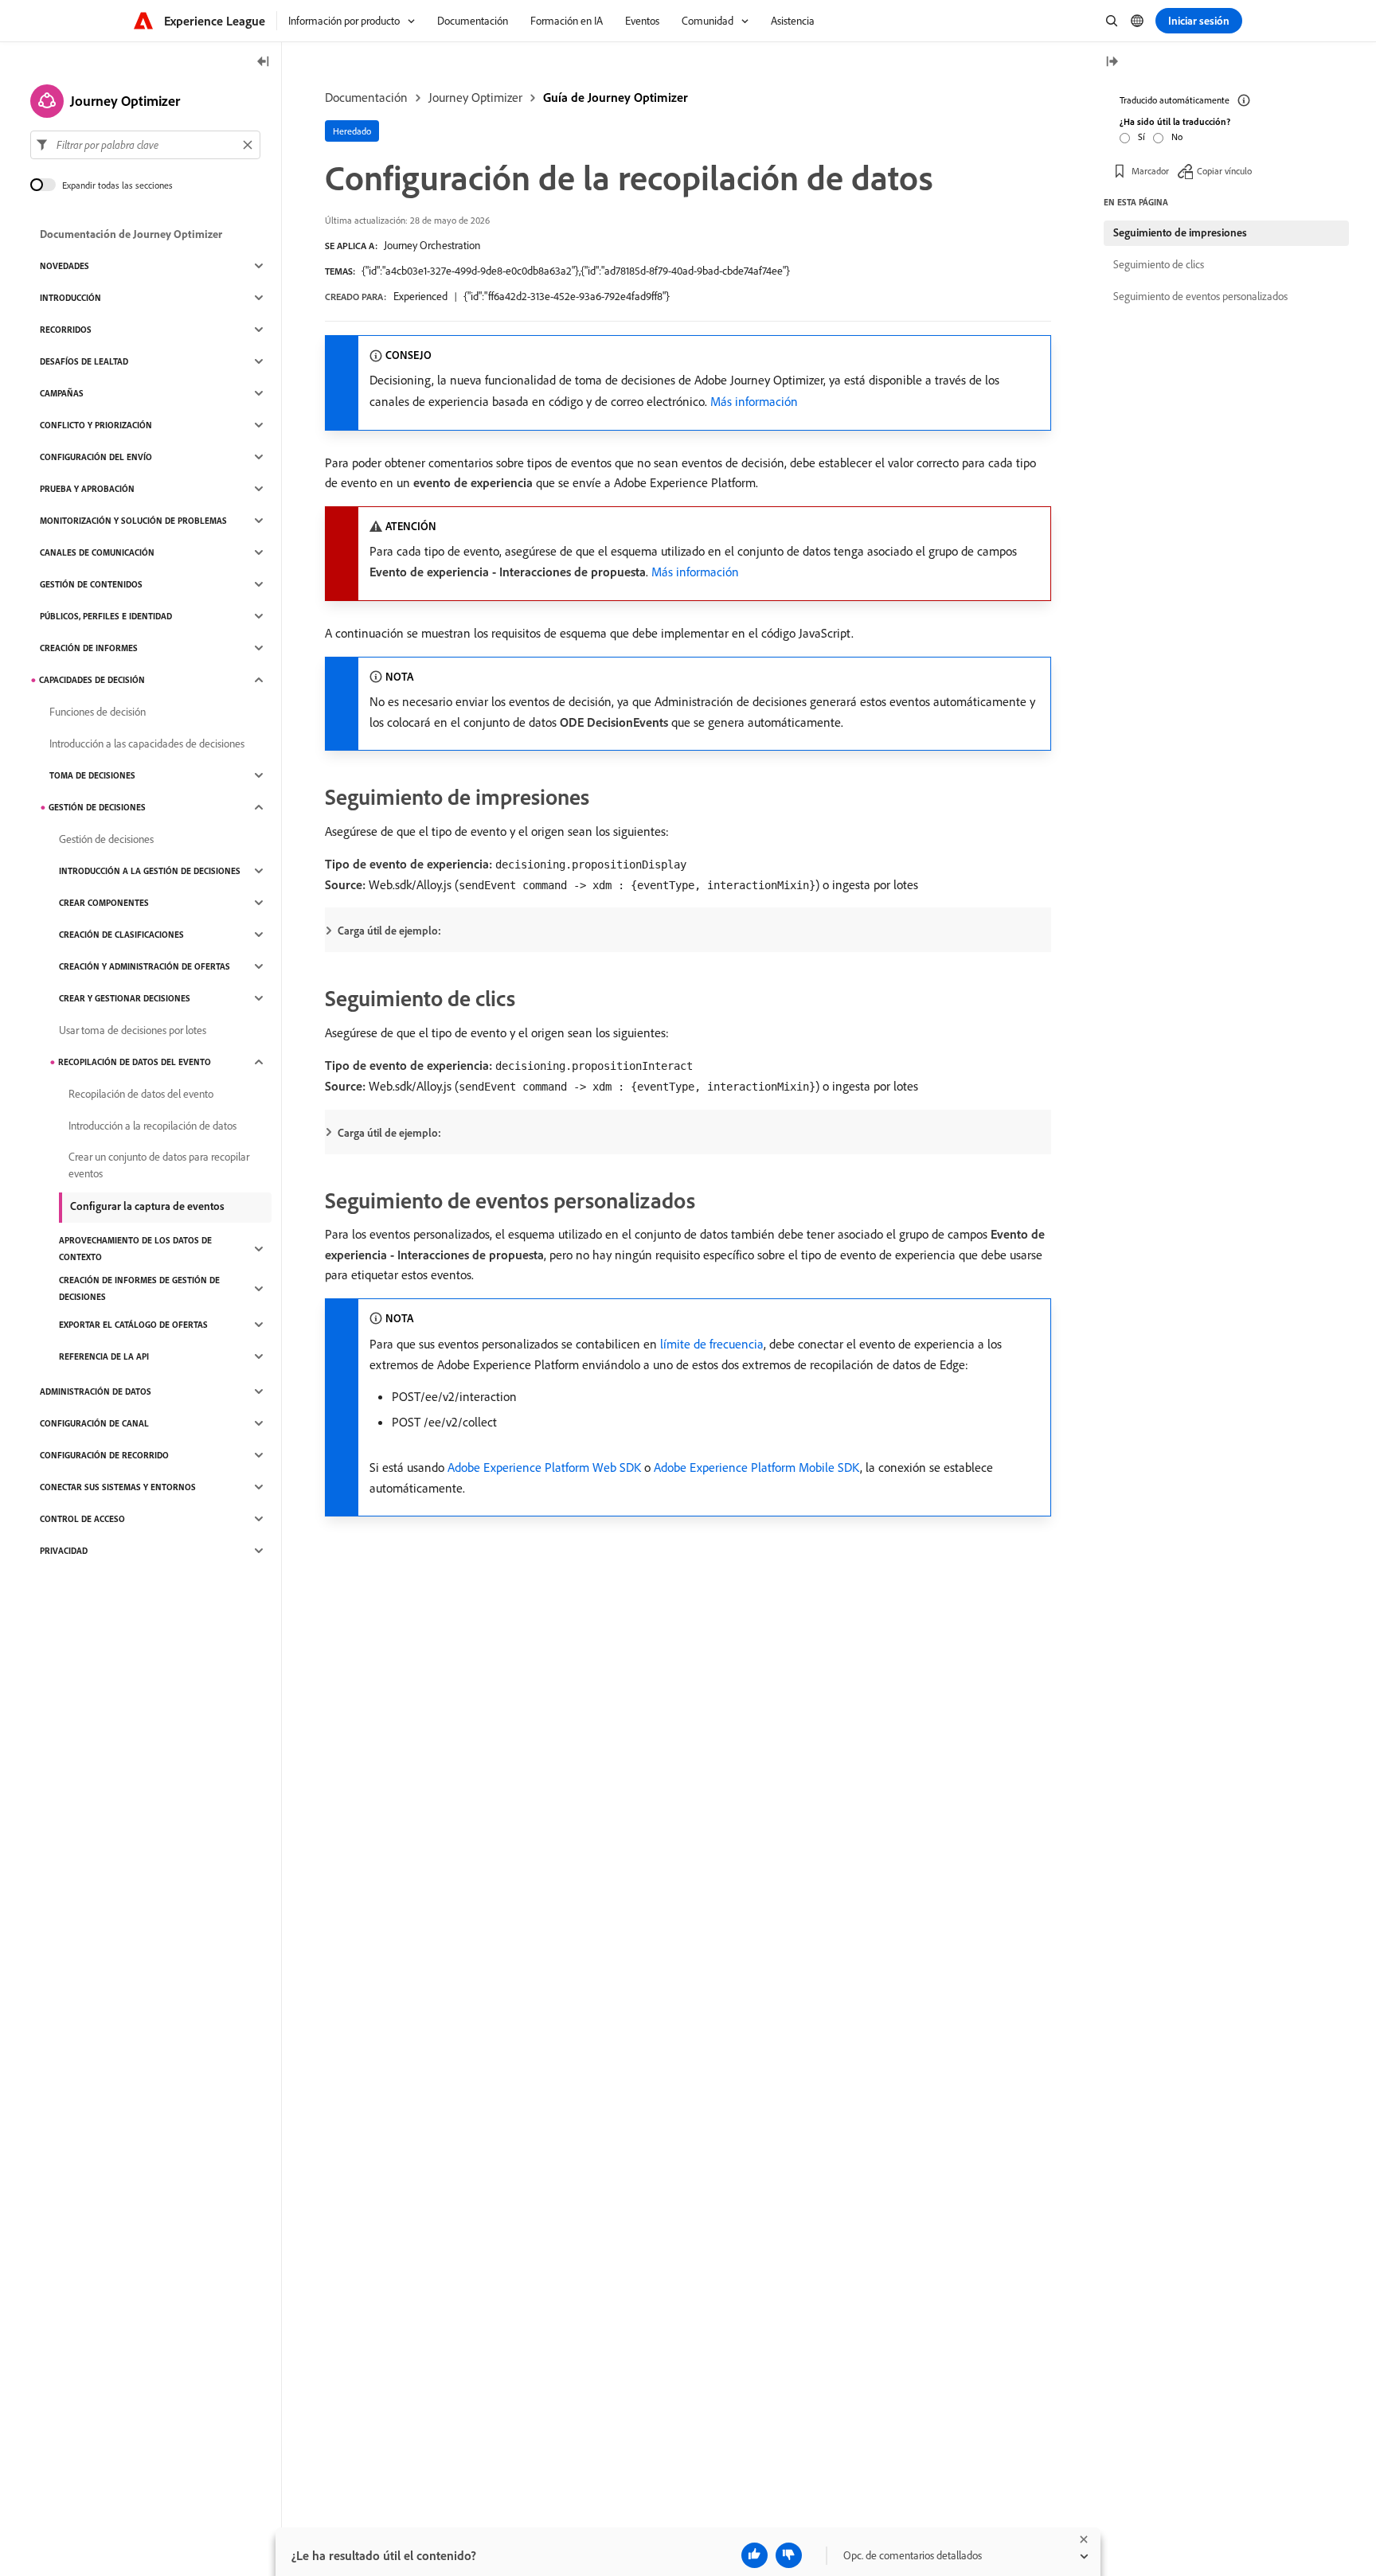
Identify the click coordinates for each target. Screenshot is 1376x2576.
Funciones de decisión (98, 712)
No (1177, 137)
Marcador (1150, 171)
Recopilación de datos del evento (135, 1062)
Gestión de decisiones (97, 807)
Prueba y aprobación (87, 489)
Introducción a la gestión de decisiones (150, 871)
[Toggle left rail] (264, 62)
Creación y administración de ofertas (145, 966)
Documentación (366, 97)
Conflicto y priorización (96, 425)
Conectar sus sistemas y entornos (118, 1487)
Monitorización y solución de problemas (133, 521)
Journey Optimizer (475, 97)
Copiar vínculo (1224, 171)
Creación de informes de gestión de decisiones (139, 1288)
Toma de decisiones (92, 775)
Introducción (70, 298)
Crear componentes (104, 903)
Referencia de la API (104, 1356)
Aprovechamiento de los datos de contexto (135, 1249)
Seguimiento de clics (1159, 264)
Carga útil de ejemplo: (389, 931)
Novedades (64, 266)
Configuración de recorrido (104, 1455)
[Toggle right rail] (1112, 62)
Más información (754, 401)
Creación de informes (89, 648)
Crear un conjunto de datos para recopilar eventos (159, 1165)
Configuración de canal (94, 1423)
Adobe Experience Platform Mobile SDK (757, 1467)
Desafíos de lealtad (84, 361)
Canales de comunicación (97, 552)
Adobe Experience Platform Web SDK (544, 1467)
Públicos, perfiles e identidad (106, 616)
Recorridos (66, 330)
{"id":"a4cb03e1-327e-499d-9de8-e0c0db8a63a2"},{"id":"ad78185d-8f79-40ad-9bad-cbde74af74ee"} (576, 271)
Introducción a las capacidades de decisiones (147, 744)
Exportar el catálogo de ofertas (133, 1325)
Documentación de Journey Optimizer (131, 234)
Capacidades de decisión (92, 680)
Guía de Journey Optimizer (616, 97)
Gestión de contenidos (91, 584)
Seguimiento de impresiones (1180, 232)
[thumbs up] (754, 2555)
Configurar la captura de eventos (147, 1206)
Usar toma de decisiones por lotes (133, 1030)
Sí (1141, 137)
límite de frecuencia (712, 1344)
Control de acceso (82, 1519)
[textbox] (145, 145)
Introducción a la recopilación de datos (152, 1126)
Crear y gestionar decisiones (125, 998)
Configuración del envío (96, 457)
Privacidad (64, 1551)
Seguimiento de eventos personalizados (1200, 296)
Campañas (62, 393)
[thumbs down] (789, 2555)
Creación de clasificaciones (121, 935)
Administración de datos (96, 1391)
